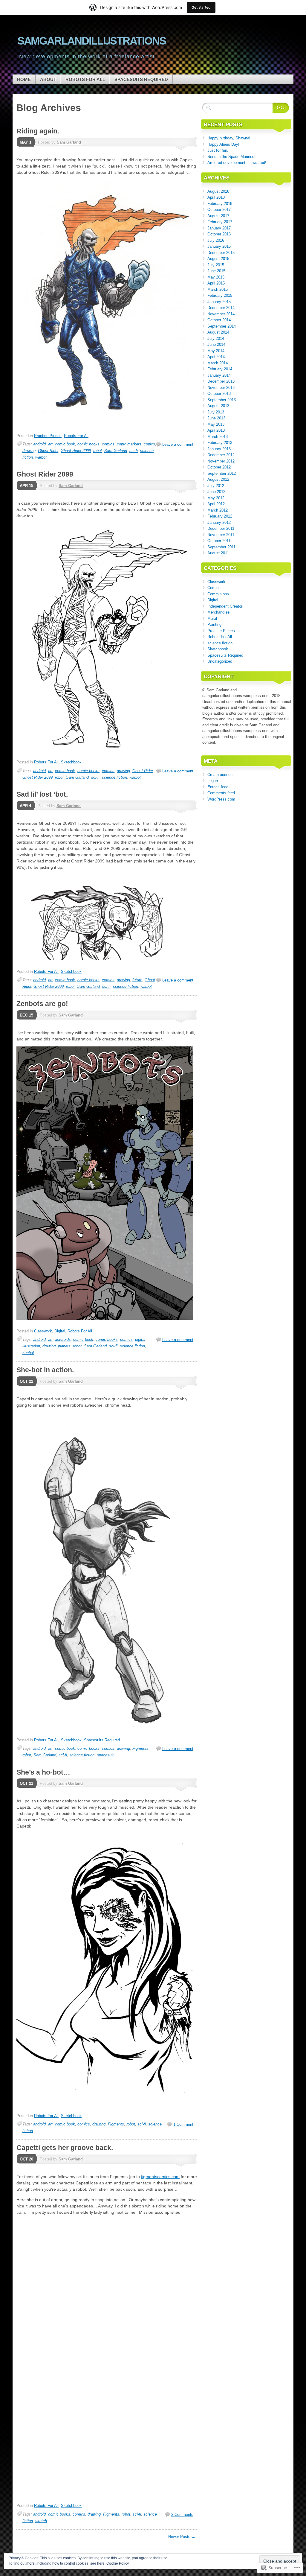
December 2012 (221, 455)
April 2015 (216, 283)
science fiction (114, 777)
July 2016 (216, 240)
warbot (41, 457)
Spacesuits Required (141, 79)
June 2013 (216, 418)
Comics (214, 588)
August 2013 (218, 406)
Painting (214, 624)
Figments (140, 1748)
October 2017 (219, 210)
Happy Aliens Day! (223, 144)
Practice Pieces (48, 436)
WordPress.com (221, 799)
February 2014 (220, 369)
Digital (60, 1331)
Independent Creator (225, 606)
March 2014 (218, 363)
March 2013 (218, 437)
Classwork (43, 1331)
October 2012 (219, 467)
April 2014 (216, 357)
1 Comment (183, 2124)
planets (64, 1346)
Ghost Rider (48, 451)
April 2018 (216, 197)
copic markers (129, 444)
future (137, 980)
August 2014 (218, 332)
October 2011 (219, 541)
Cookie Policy (118, 2563)
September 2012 (222, 473)
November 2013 (221, 388)
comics (108, 444)
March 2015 (218, 289)
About (48, 79)
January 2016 (219, 246)
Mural (212, 618)
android (39, 444)
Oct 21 (26, 1783)
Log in (213, 781)
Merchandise (218, 612)
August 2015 (218, 259)
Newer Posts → (182, 2537)
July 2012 (216, 486)
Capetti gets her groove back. (65, 2148)
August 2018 (218, 191)
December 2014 (221, 308)
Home (24, 79)
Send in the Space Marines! (231, 157)
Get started (201, 7)
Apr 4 (25, 806)
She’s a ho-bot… (43, 1772)
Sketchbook (71, 762)
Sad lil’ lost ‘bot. (42, 794)
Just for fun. (218, 150)
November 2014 (221, 314)
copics (149, 444)
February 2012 (220, 516)
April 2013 (216, 430)
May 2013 (216, 424)
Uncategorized (220, 661)
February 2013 (220, 443)
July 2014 (216, 338)
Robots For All (85, 79)
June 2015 (216, 271)
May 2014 (216, 351)
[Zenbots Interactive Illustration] (105, 1318)
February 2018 (220, 204)
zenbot (28, 1353)
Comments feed (221, 793)
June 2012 (216, 492)
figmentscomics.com (160, 2177)
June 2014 (216, 344)
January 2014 (219, 375)
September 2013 (222, 400)
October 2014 (219, 320)
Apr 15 (26, 486)
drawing (29, 451)
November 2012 (221, 461)
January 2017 (219, 228)
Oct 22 (26, 1381)
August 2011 (218, 553)
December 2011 (221, 528)
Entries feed (218, 787)
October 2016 (219, 234)
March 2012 (218, 510)
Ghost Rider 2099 (76, 451)
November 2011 (221, 535)
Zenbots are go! (42, 1004)
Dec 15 (26, 1015)
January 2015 (219, 302)
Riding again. (38, 131)
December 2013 (221, 381)
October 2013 (219, 394)
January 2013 (219, 449)
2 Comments (182, 2515)
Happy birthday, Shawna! (229, 138)
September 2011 (221, 547)
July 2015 (216, 265)
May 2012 (216, 498)
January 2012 (219, 522)
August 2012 (218, 479)
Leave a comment (178, 444)
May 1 (26, 142)
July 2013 (216, 412)
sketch (41, 2521)
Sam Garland (69, 142)
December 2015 (221, 253)
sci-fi (134, 451)
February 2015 (220, 295)
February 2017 (220, 222)
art (50, 444)
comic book (65, 444)
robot (98, 451)
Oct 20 (26, 2159)
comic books (88, 444)
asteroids (63, 1339)
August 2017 (218, 216)
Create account (221, 775)
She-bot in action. (45, 1370)
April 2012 (216, 504)
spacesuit (105, 1755)
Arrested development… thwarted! (237, 163)
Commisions (218, 594)
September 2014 (222, 326)
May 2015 (216, 277)
